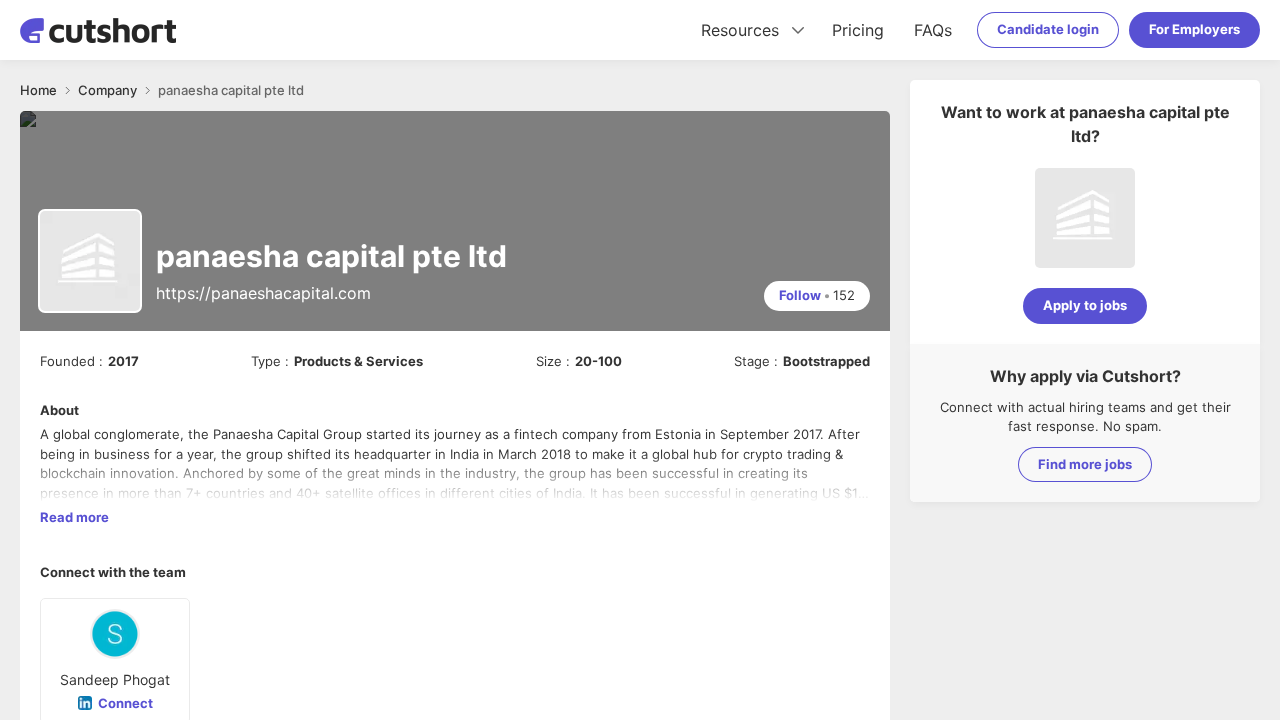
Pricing (858, 30)
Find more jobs (1085, 464)
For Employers (1194, 29)
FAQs (933, 30)
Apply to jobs (1085, 305)
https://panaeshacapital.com (263, 293)
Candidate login (1048, 29)
